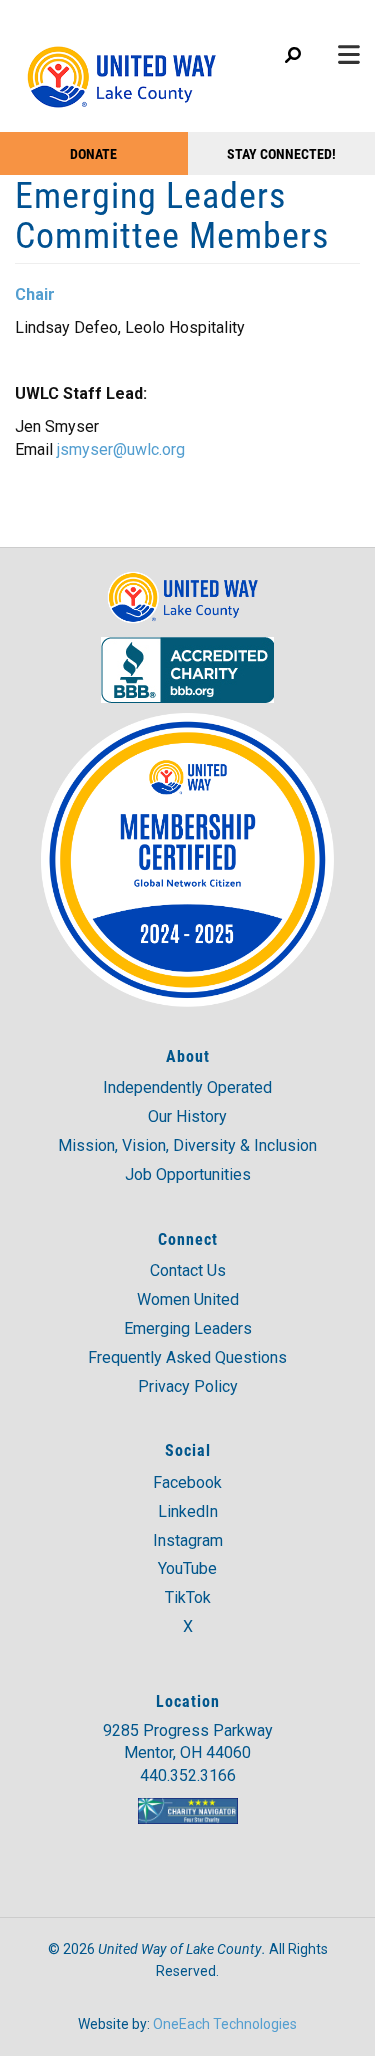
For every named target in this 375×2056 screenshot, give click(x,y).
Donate (93, 153)
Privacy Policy (188, 1386)
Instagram (188, 1540)
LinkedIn (188, 1511)
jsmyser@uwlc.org (121, 449)
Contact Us (188, 1270)
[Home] (127, 67)
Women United (188, 1299)
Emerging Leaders (188, 1328)
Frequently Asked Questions (187, 1357)
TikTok (188, 1597)
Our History (187, 1116)
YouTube (187, 1568)
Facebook (187, 1482)
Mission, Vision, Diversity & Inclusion (187, 1145)
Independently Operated (187, 1087)
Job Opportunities (188, 1174)
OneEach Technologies (225, 2024)
